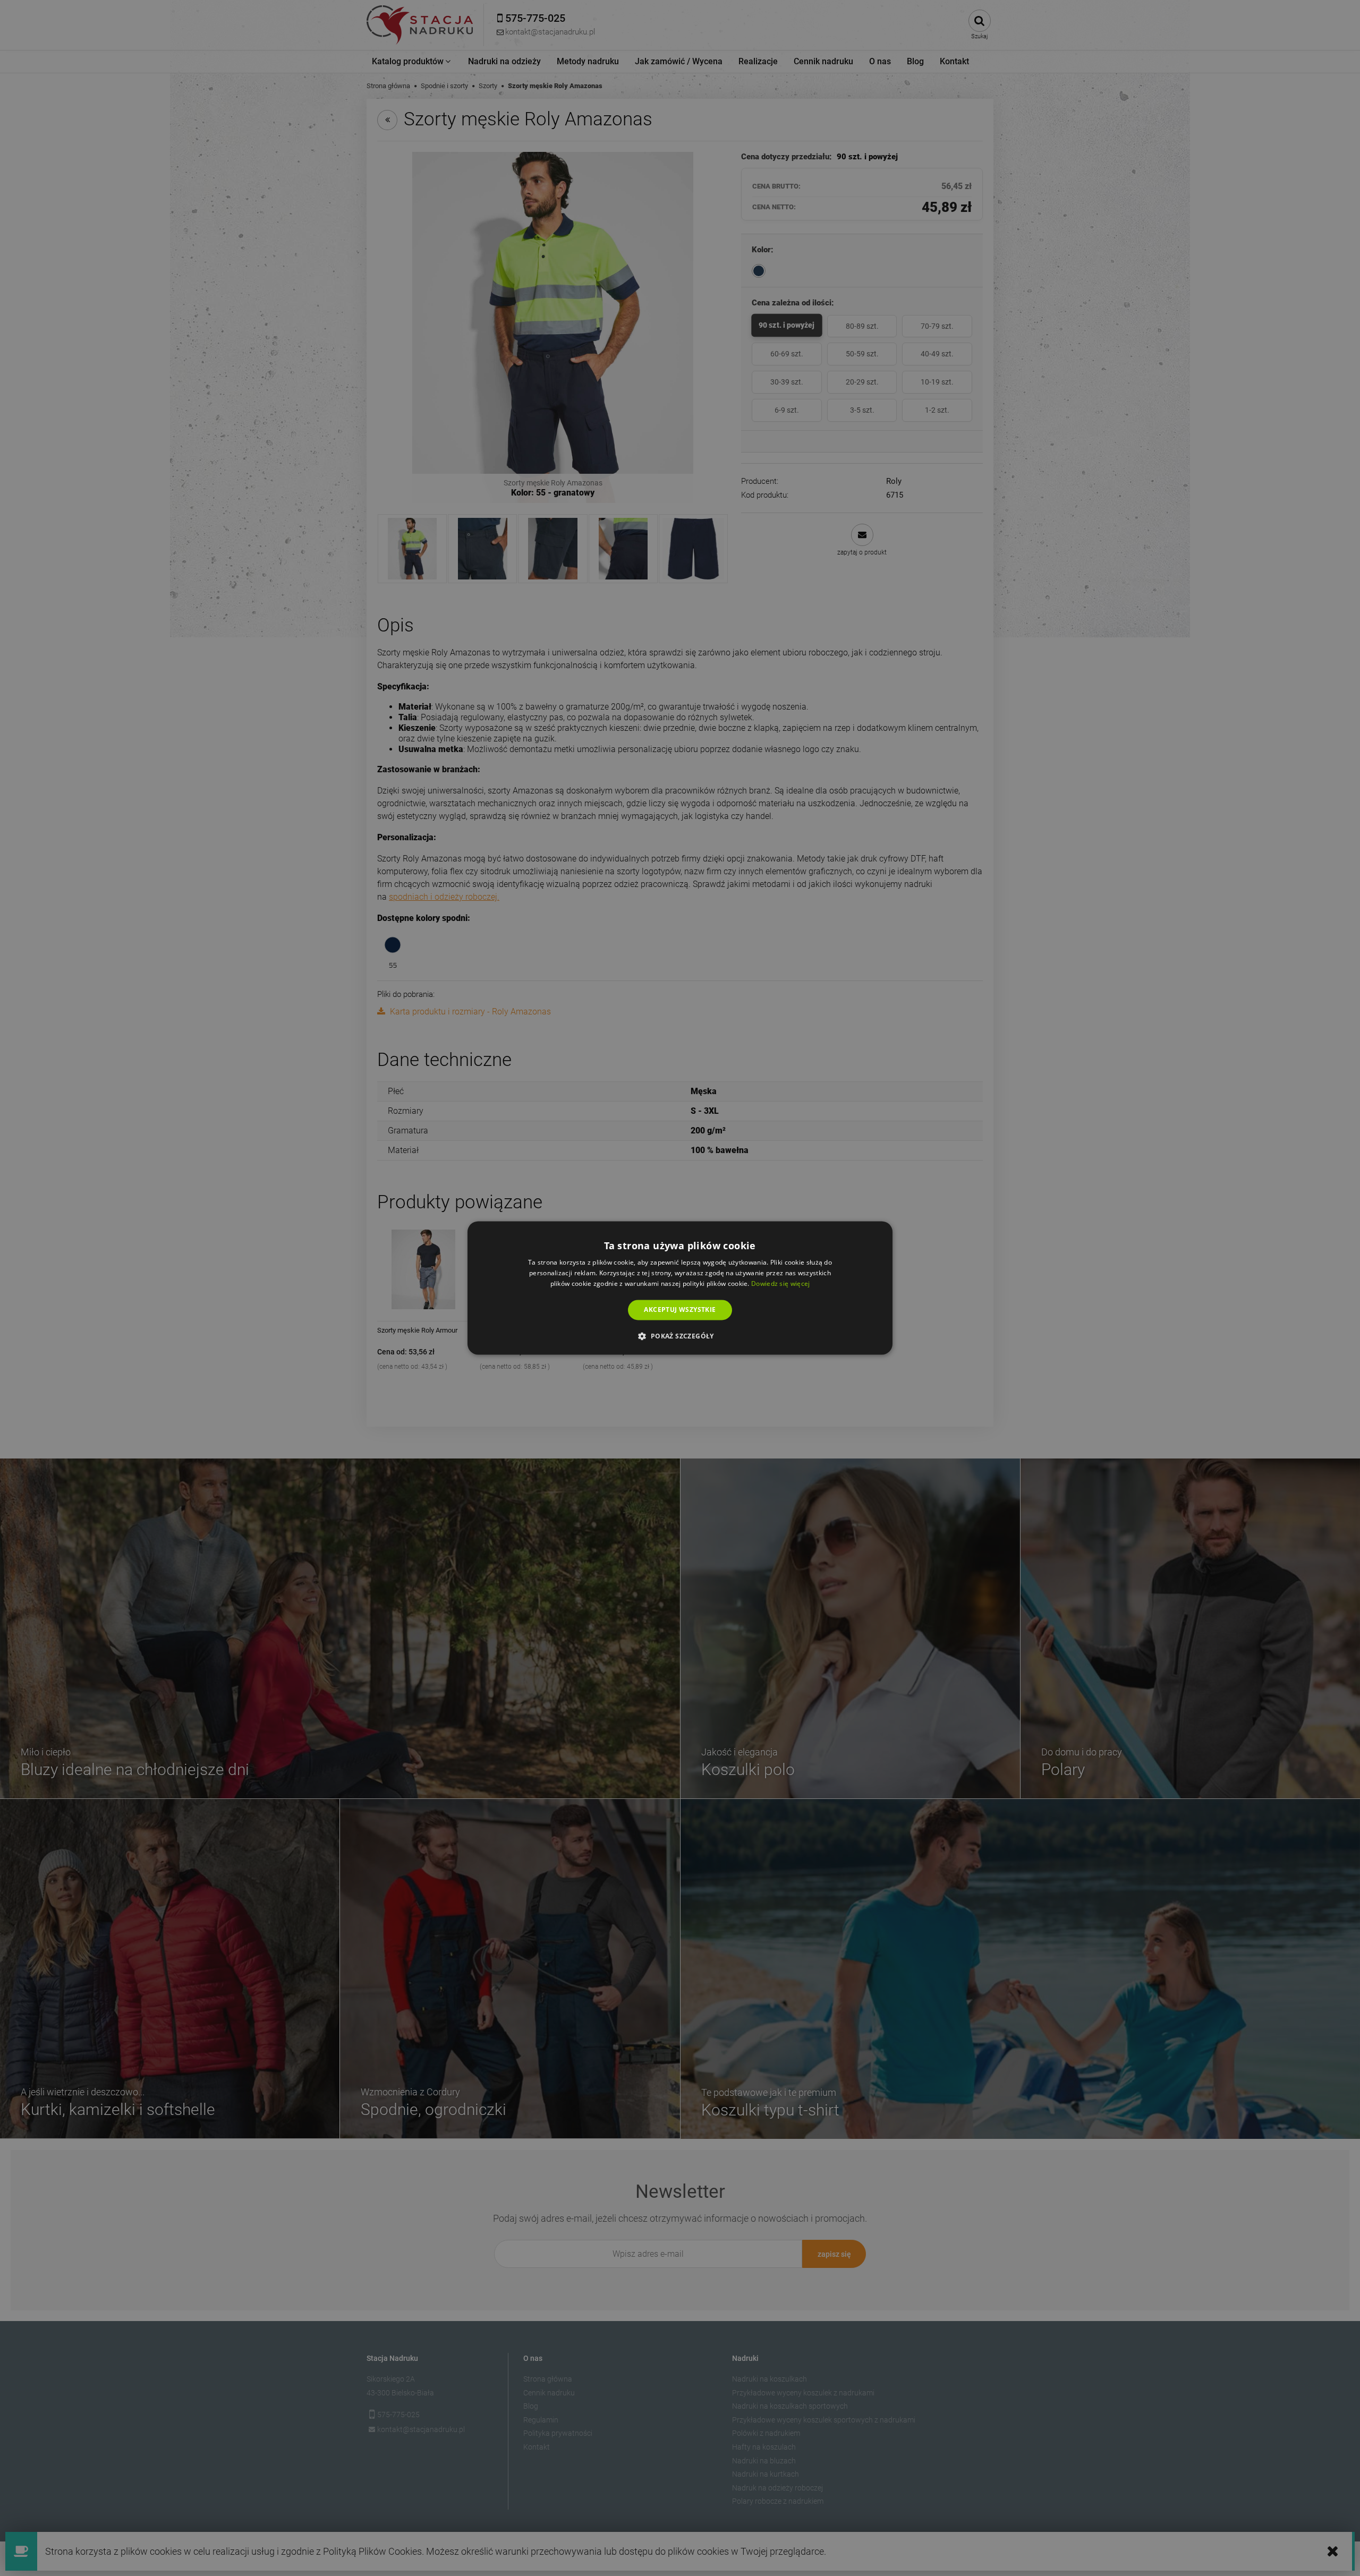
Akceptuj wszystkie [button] (680, 1310)
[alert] (680, 1288)
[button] (680, 1336)
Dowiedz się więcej (780, 1283)
